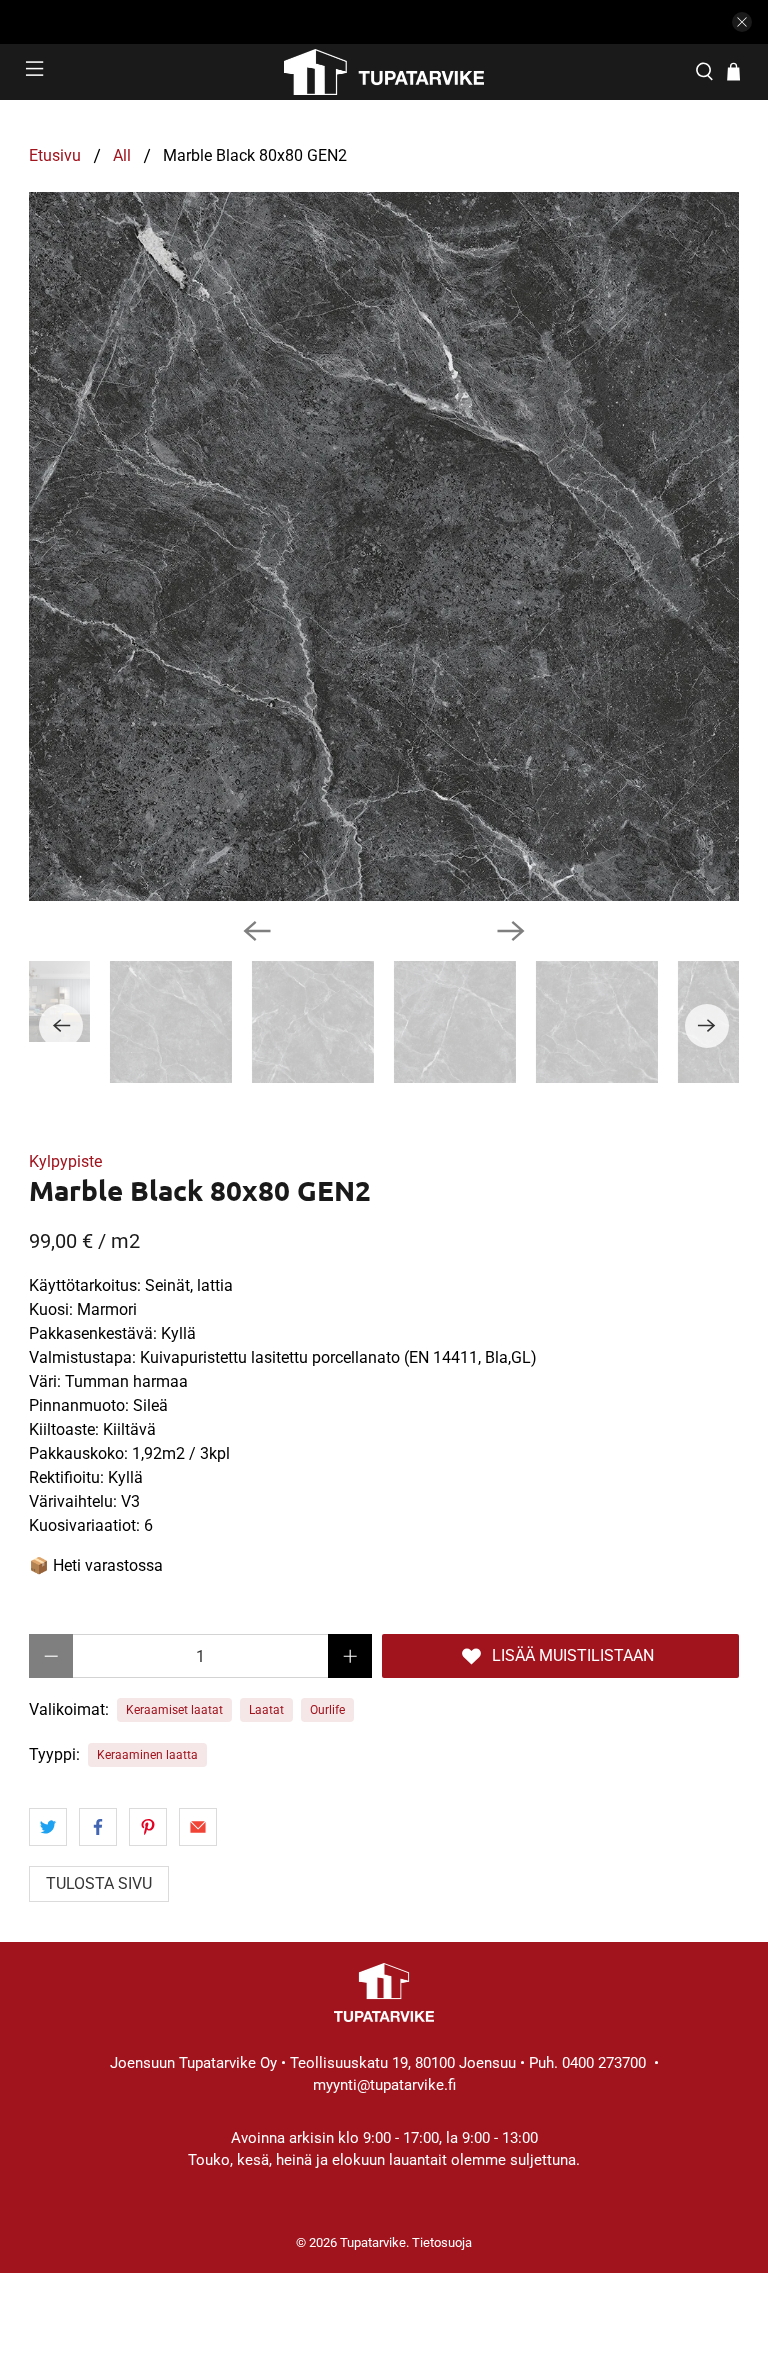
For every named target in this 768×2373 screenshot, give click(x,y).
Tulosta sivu (99, 1883)
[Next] (511, 931)
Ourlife (327, 1710)
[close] (742, 22)
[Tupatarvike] (384, 72)
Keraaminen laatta (147, 1755)
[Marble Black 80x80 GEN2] (384, 547)
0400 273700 (604, 2063)
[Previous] (257, 931)
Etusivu (55, 156)
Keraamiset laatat (174, 1710)
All (122, 156)
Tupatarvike (373, 2242)
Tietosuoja (442, 2242)
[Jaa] (48, 1827)
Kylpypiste (65, 1161)
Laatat (266, 1710)
